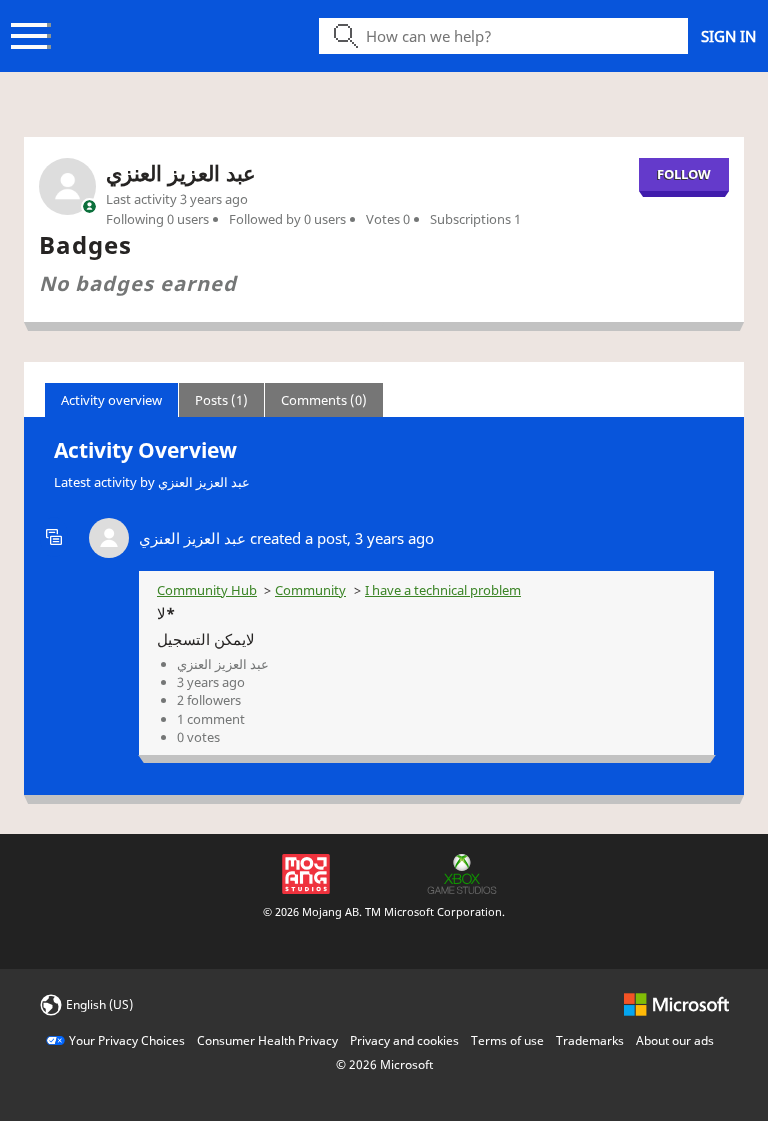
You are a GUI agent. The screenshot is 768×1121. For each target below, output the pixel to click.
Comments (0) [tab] (324, 400)
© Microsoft (384, 1064)
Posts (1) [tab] (221, 400)
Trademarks (590, 1040)
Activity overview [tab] (111, 400)
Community (310, 590)
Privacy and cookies (404, 1040)
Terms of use (507, 1040)
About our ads (675, 1040)
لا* (166, 613)
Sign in (728, 36)
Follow (684, 174)
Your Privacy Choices (127, 1040)
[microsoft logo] (676, 1003)
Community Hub (207, 590)
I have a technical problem (443, 590)
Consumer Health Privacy (267, 1040)
